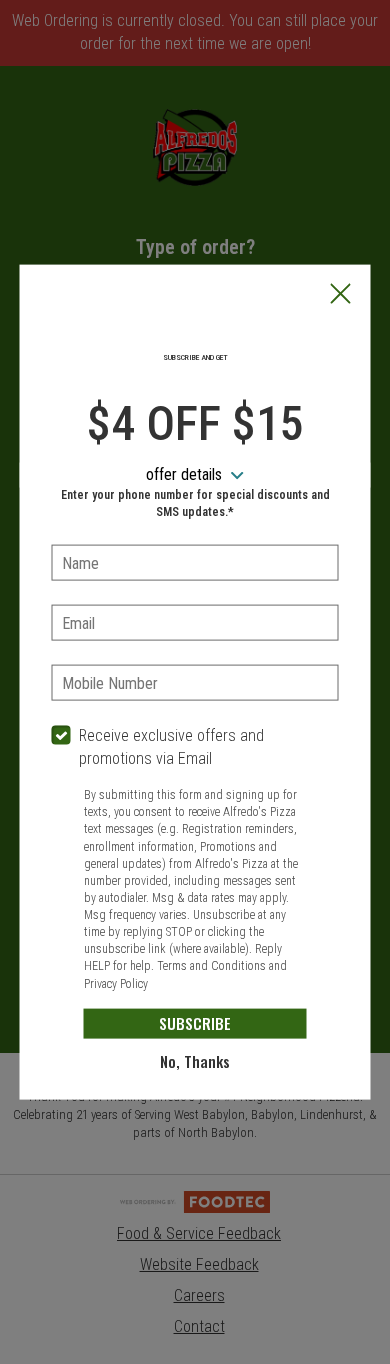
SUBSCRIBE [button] (195, 1023)
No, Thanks (195, 1061)
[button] (341, 296)
